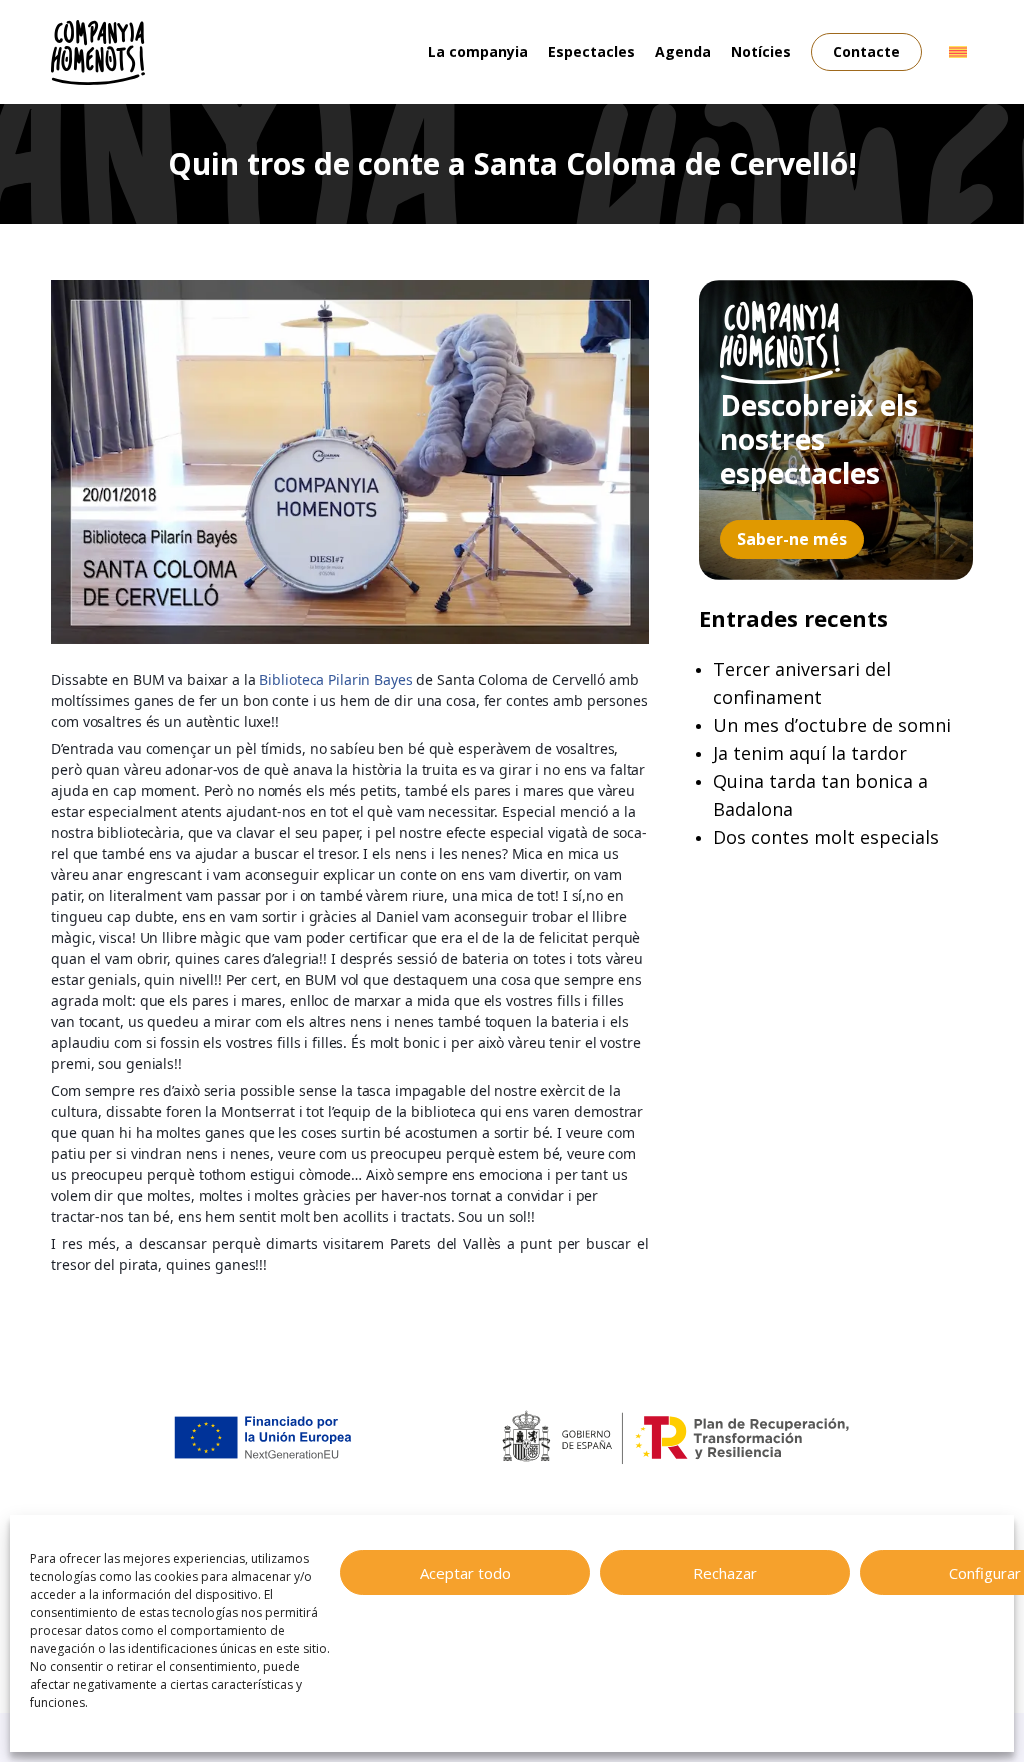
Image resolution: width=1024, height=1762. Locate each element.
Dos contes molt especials (826, 837)
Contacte (866, 51)
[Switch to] (958, 52)
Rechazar (725, 1573)
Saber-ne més (792, 539)
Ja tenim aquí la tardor (810, 753)
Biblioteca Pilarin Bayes (335, 679)
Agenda (683, 51)
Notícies (761, 51)
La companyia (478, 51)
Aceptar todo (465, 1573)
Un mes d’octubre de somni (832, 725)
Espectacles (591, 51)
